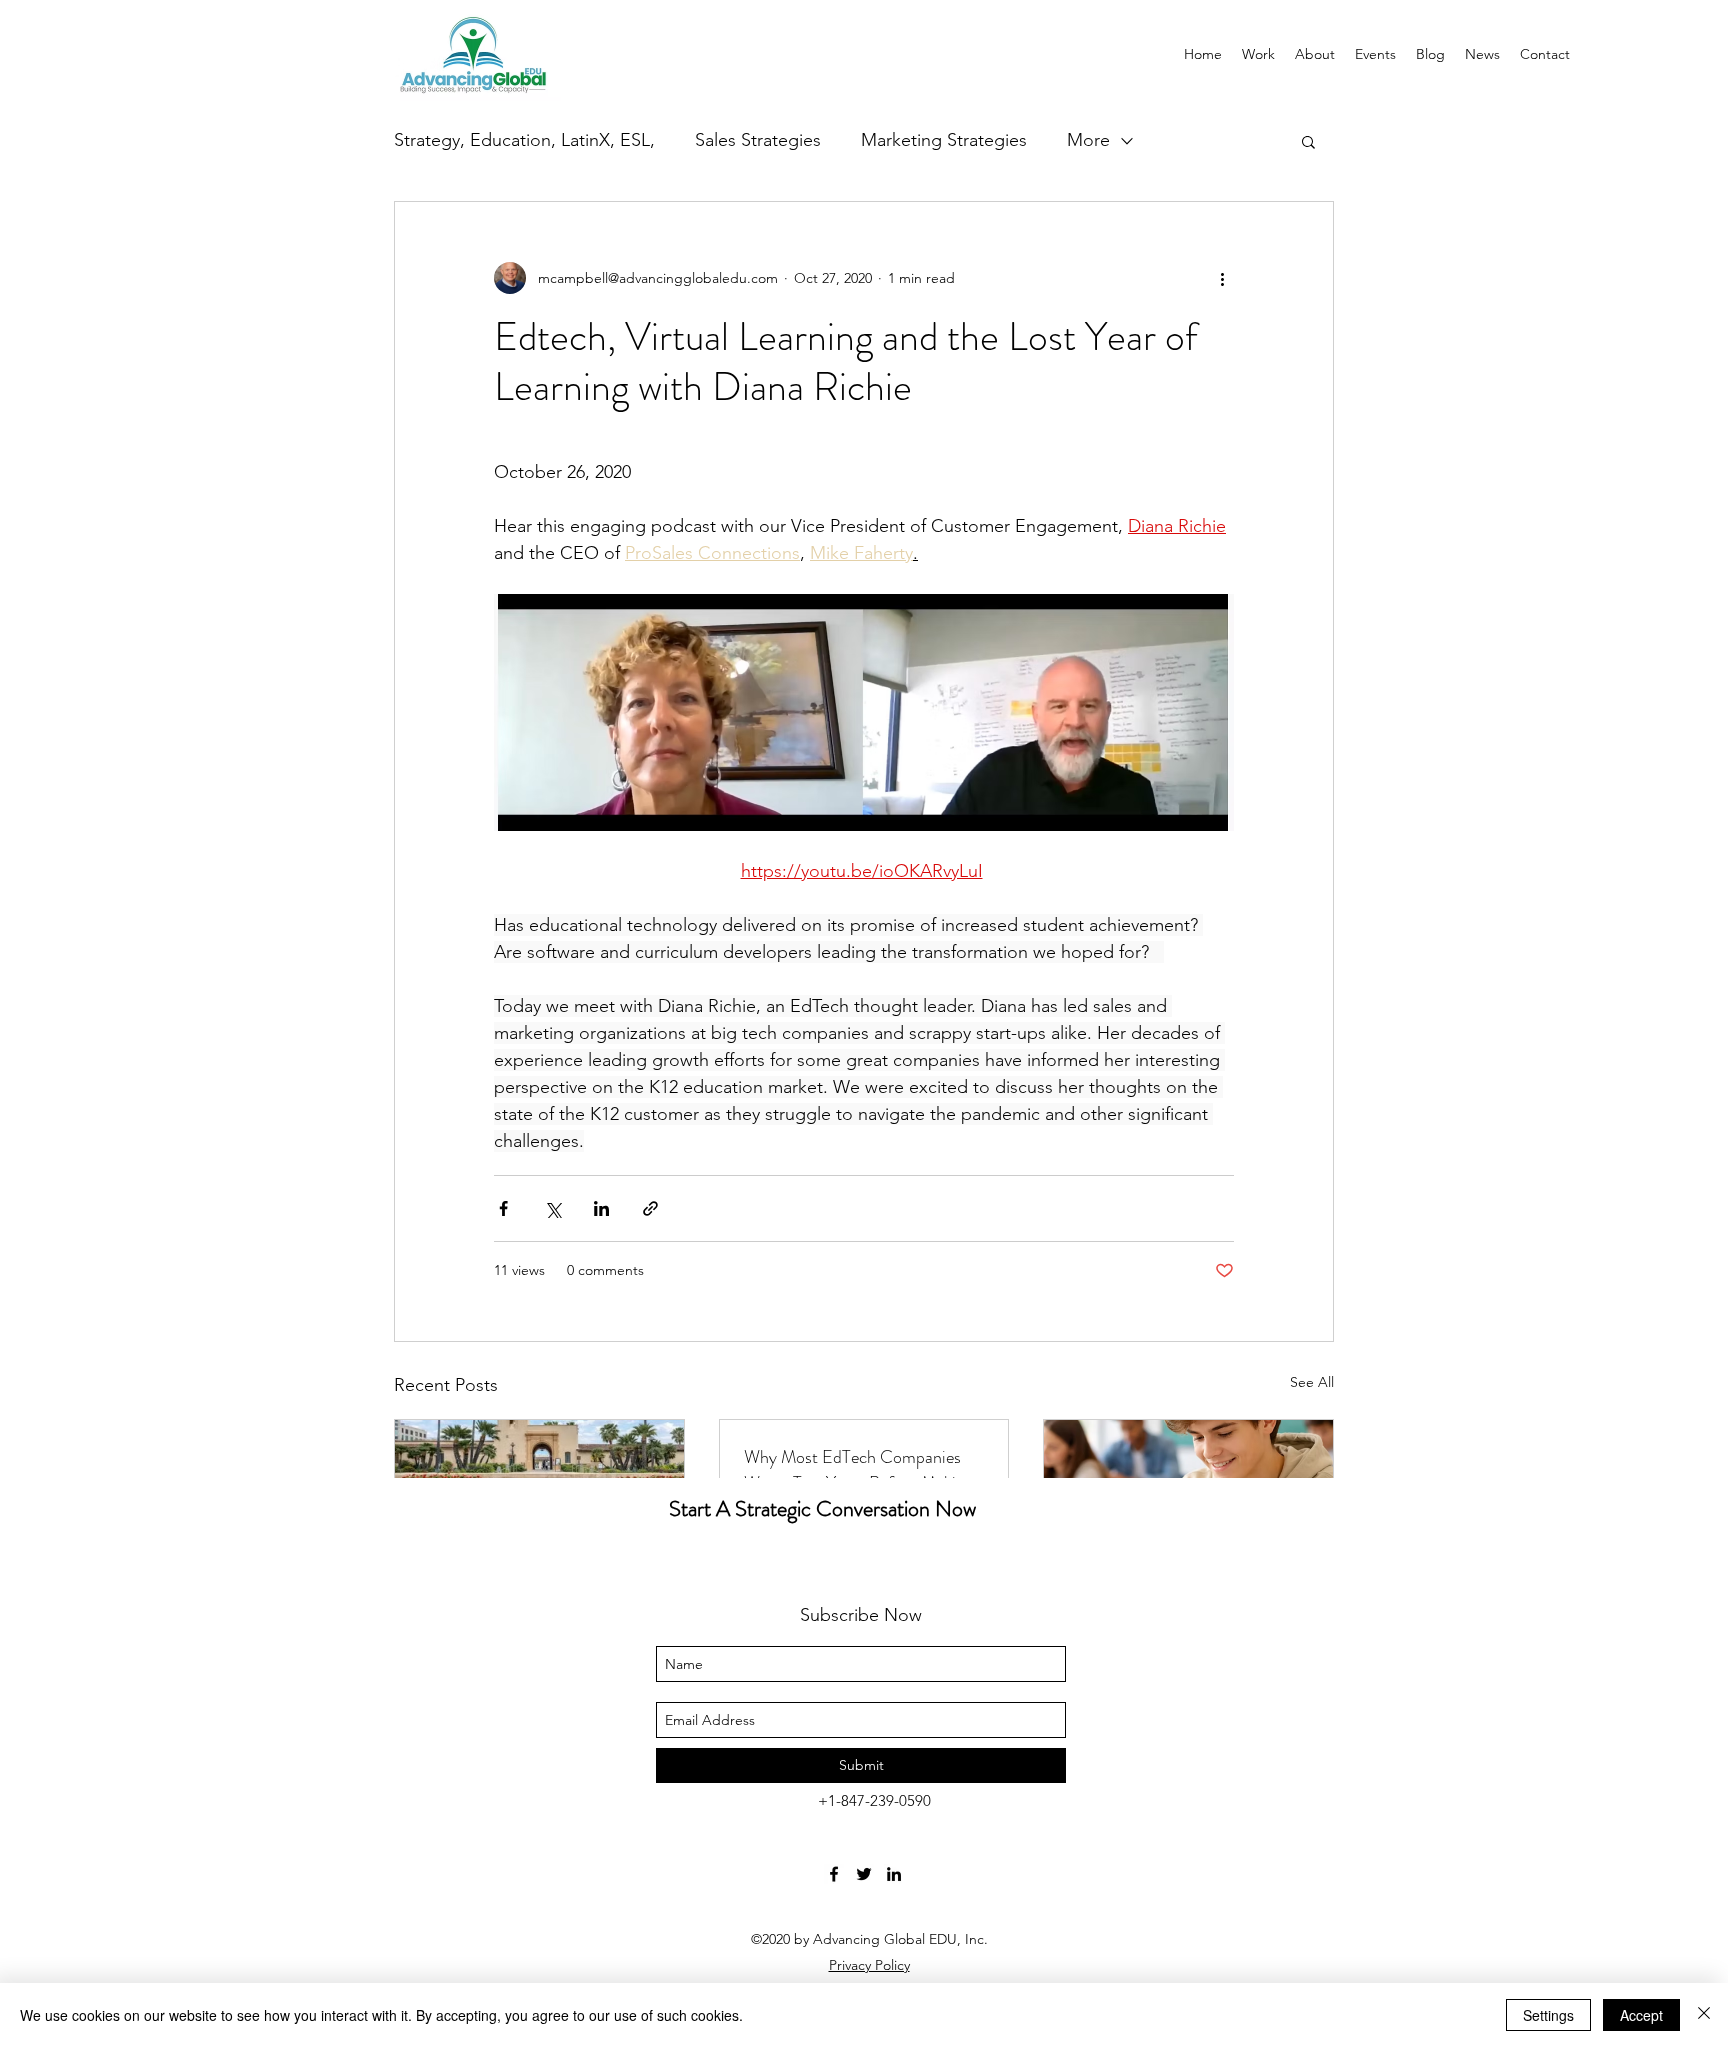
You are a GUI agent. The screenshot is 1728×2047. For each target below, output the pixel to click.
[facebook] (834, 1874)
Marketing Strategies (944, 140)
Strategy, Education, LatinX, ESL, (524, 140)
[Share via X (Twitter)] (552, 1208)
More (1088, 140)
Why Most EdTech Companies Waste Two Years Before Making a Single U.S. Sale (858, 1470)
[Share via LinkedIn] (601, 1208)
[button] (1308, 141)
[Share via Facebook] (503, 1208)
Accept (1641, 2015)
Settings (1548, 2015)
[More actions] (1222, 278)
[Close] (1704, 2015)
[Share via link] (650, 1208)
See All (1312, 1382)
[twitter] (864, 1874)
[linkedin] (894, 1874)
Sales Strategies (758, 140)
